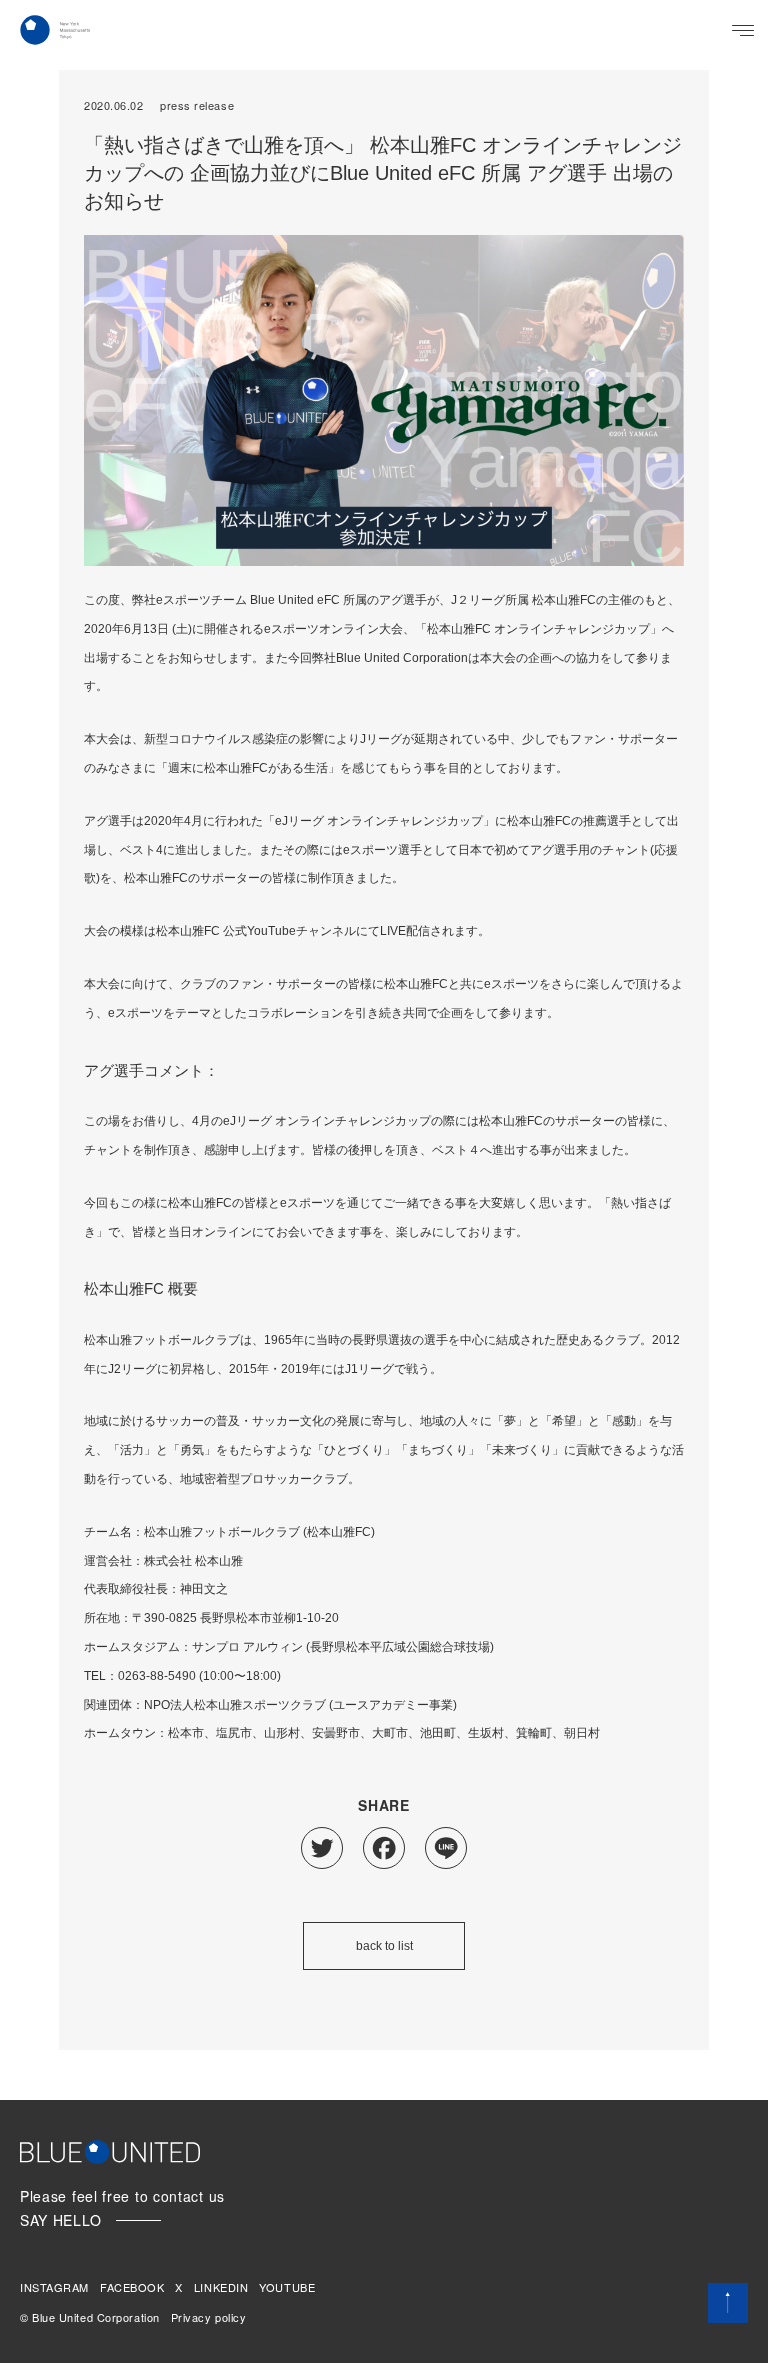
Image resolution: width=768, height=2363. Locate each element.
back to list (384, 1946)
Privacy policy (209, 2317)
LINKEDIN (221, 2287)
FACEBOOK (132, 2287)
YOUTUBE (287, 2287)
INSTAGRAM (54, 2287)
